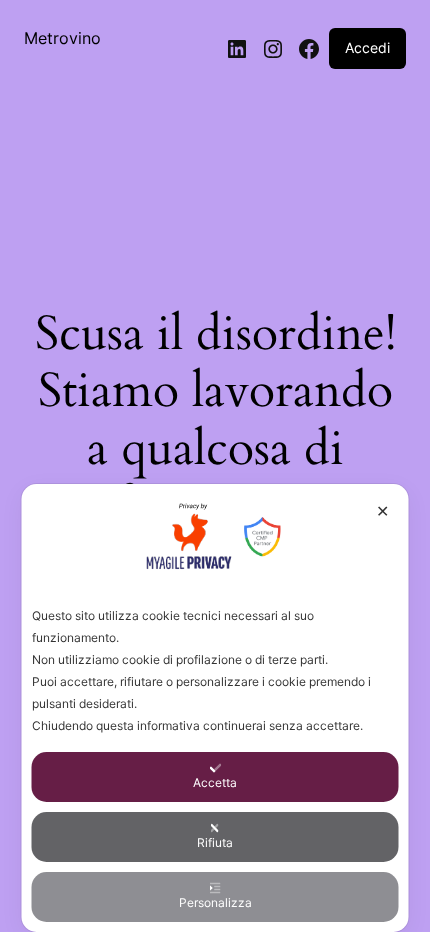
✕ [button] (382, 511)
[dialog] (215, 708)
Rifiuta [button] (215, 842)
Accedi (367, 47)
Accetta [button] (215, 782)
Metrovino (62, 38)
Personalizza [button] (215, 902)
